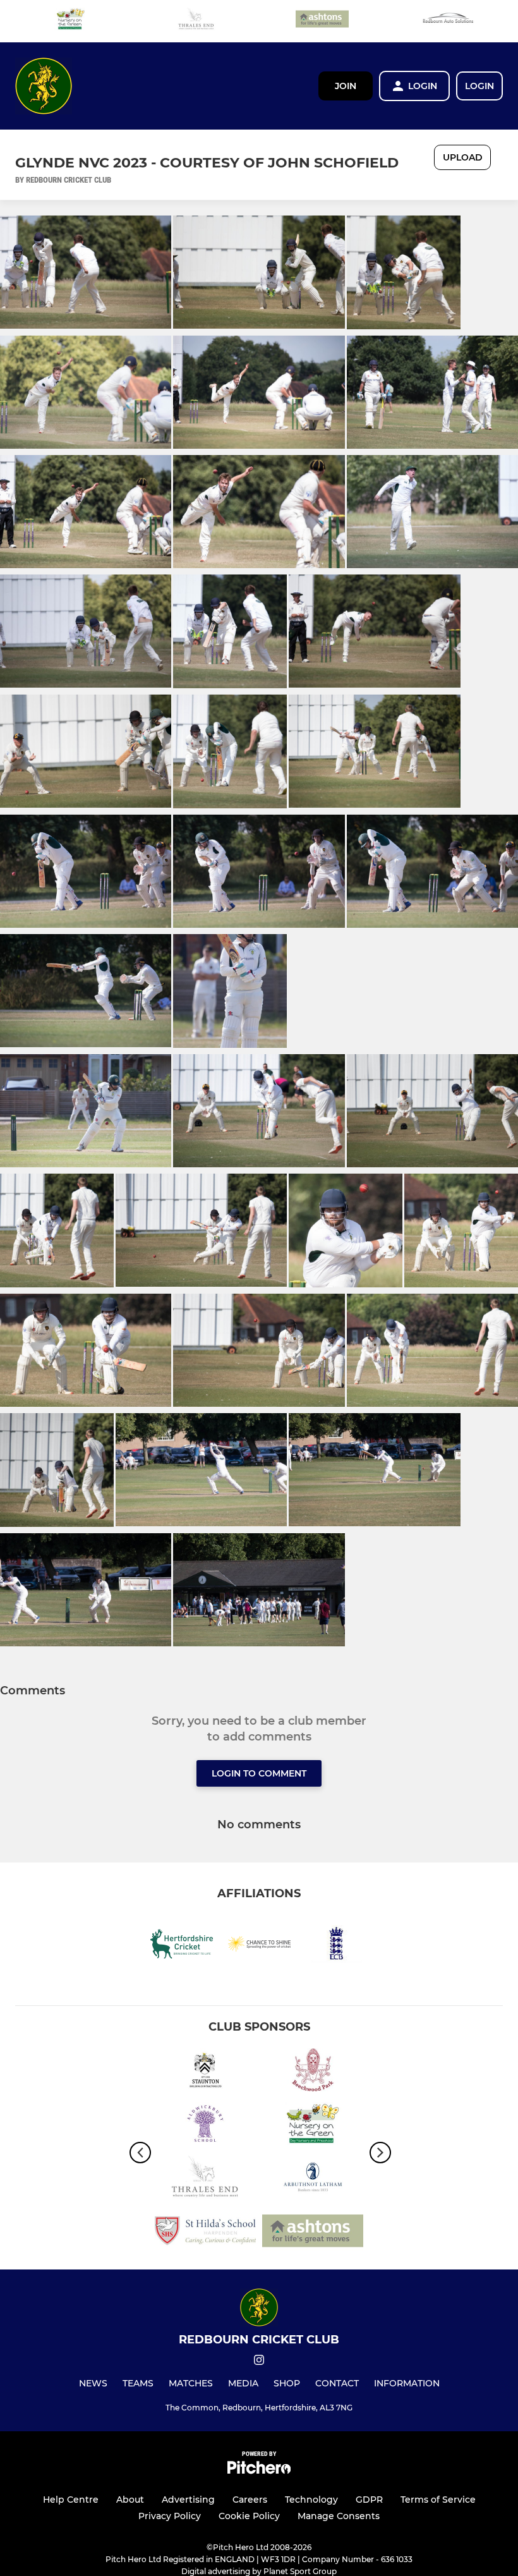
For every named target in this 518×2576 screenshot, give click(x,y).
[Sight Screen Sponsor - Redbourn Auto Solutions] (448, 21)
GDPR (369, 2500)
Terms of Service (438, 2500)
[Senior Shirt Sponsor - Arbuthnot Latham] (313, 2179)
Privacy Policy (170, 2516)
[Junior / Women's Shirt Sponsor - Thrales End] (196, 21)
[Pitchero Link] (259, 2471)
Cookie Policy (249, 2516)
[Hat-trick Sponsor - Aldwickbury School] (205, 2126)
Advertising (188, 2500)
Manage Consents (339, 2516)
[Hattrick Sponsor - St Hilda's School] (205, 2233)
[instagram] (259, 2362)
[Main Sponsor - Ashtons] (322, 21)
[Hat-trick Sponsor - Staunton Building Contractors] (205, 2072)
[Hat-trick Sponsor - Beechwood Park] (313, 2072)
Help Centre (71, 2500)
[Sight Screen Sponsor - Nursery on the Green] (71, 21)
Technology (311, 2500)
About (130, 2500)
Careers (250, 2500)
